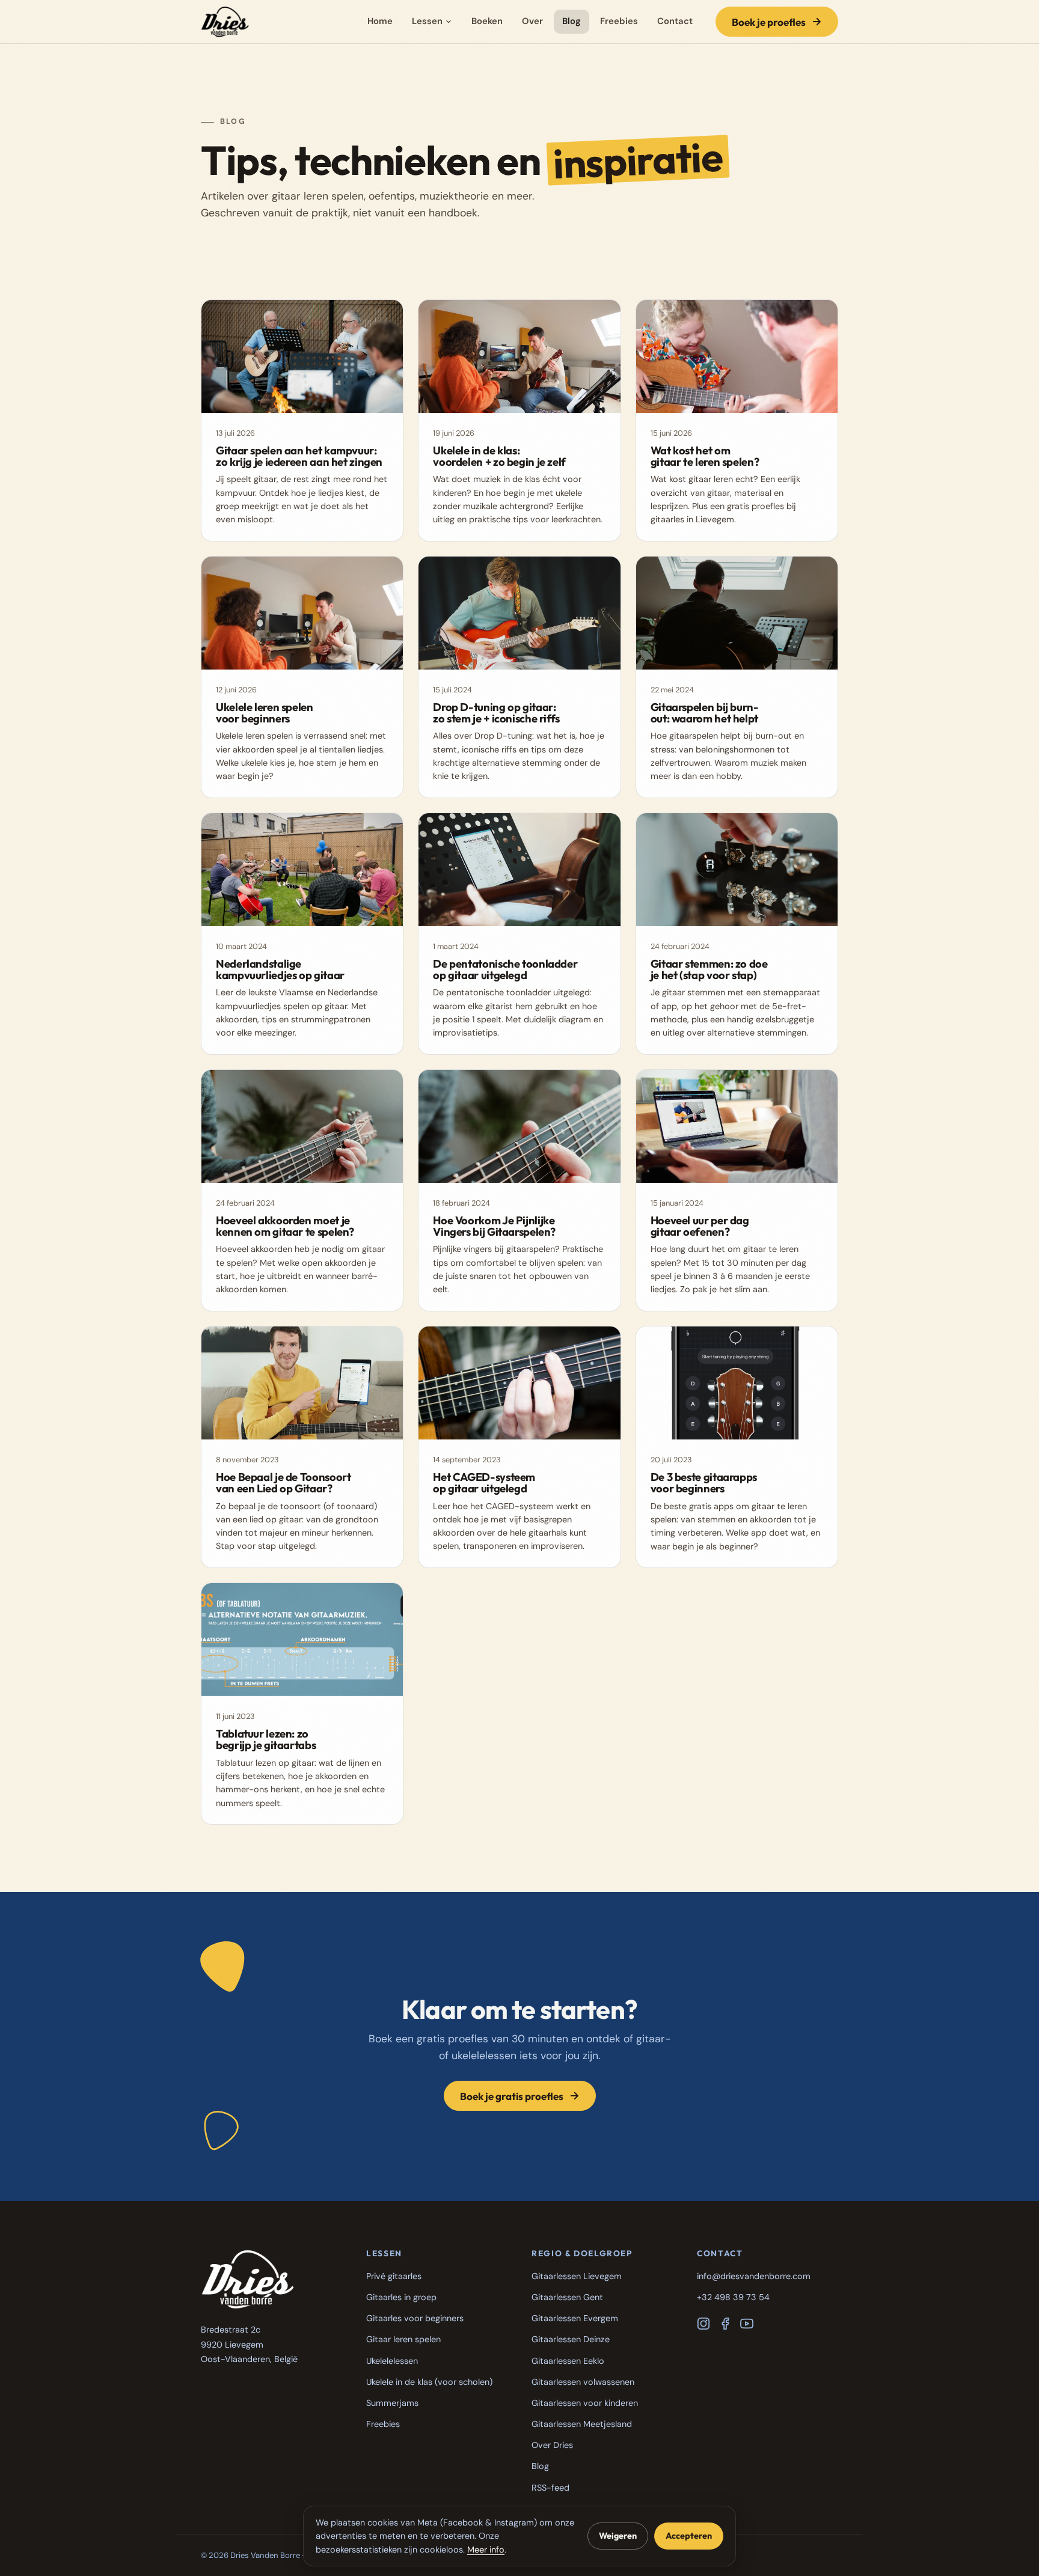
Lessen (427, 21)
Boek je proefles (769, 22)
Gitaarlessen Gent (567, 2297)
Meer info (486, 2550)
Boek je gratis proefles (512, 2096)
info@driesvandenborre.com (754, 2276)
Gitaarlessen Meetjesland (582, 2424)
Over (532, 21)
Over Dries (552, 2445)
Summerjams (392, 2403)
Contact (675, 21)
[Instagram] (703, 2324)
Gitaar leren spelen (403, 2339)
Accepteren (689, 2536)
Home (380, 21)
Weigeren (618, 2536)
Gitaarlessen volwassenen (583, 2382)
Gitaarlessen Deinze (571, 2339)
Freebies (619, 21)
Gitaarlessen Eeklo (568, 2361)
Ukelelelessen (392, 2361)
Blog (572, 21)
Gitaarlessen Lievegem (577, 2276)
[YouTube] (747, 2324)
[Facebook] (725, 2324)
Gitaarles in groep (401, 2297)
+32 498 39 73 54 (733, 2297)
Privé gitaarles (394, 2276)
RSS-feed (550, 2488)
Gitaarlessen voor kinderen (585, 2403)
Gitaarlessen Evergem (575, 2318)
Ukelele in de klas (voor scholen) (429, 2382)
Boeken (487, 21)
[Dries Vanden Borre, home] (225, 22)
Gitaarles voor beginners (415, 2318)
